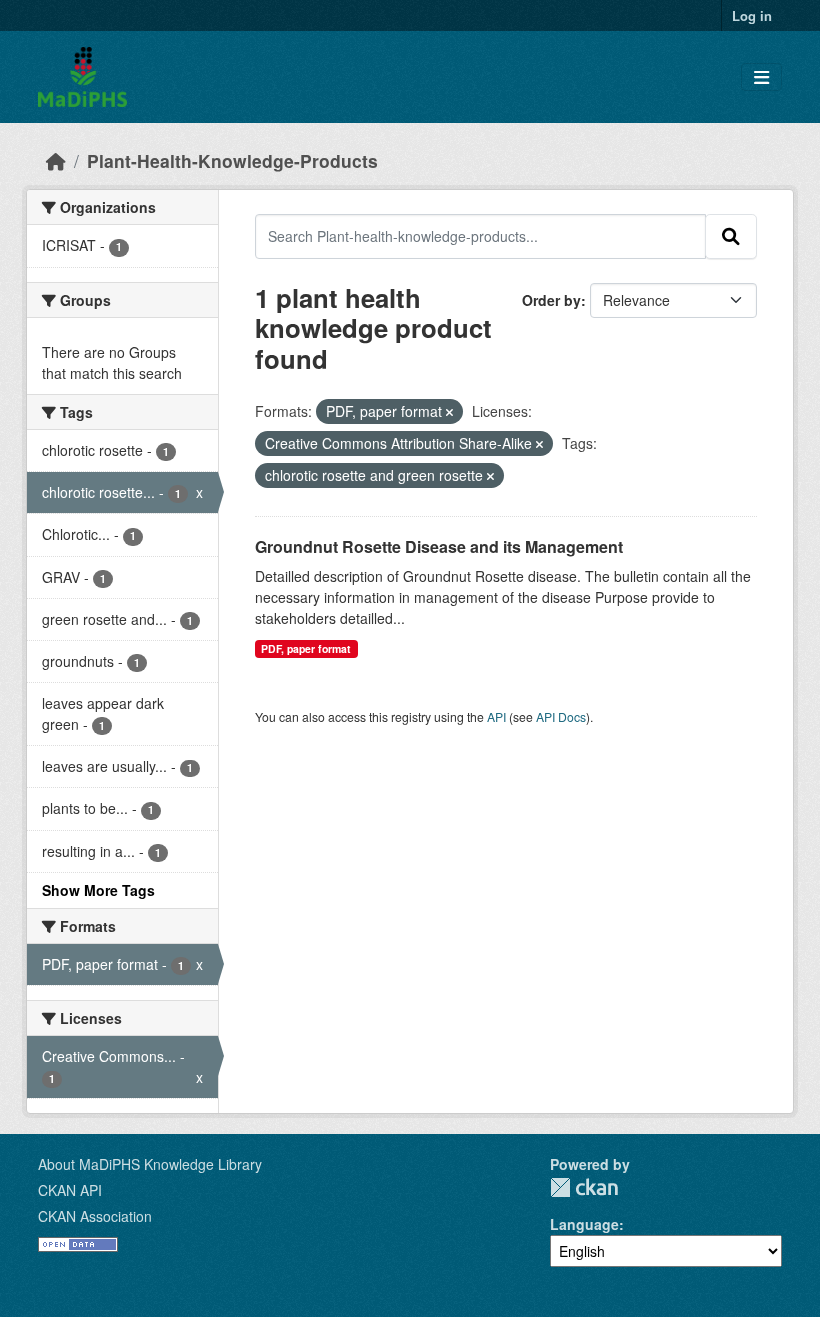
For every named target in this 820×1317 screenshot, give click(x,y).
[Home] (56, 160)
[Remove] (449, 412)
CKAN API (70, 1190)
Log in (752, 15)
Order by (551, 300)
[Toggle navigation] (761, 77)
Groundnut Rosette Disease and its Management (439, 546)
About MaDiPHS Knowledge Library (150, 1164)
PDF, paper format (306, 648)
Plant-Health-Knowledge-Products (232, 160)
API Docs (561, 716)
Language (584, 1224)
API (496, 716)
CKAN (584, 1187)
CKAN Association (95, 1216)
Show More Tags (98, 890)
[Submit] (731, 236)
